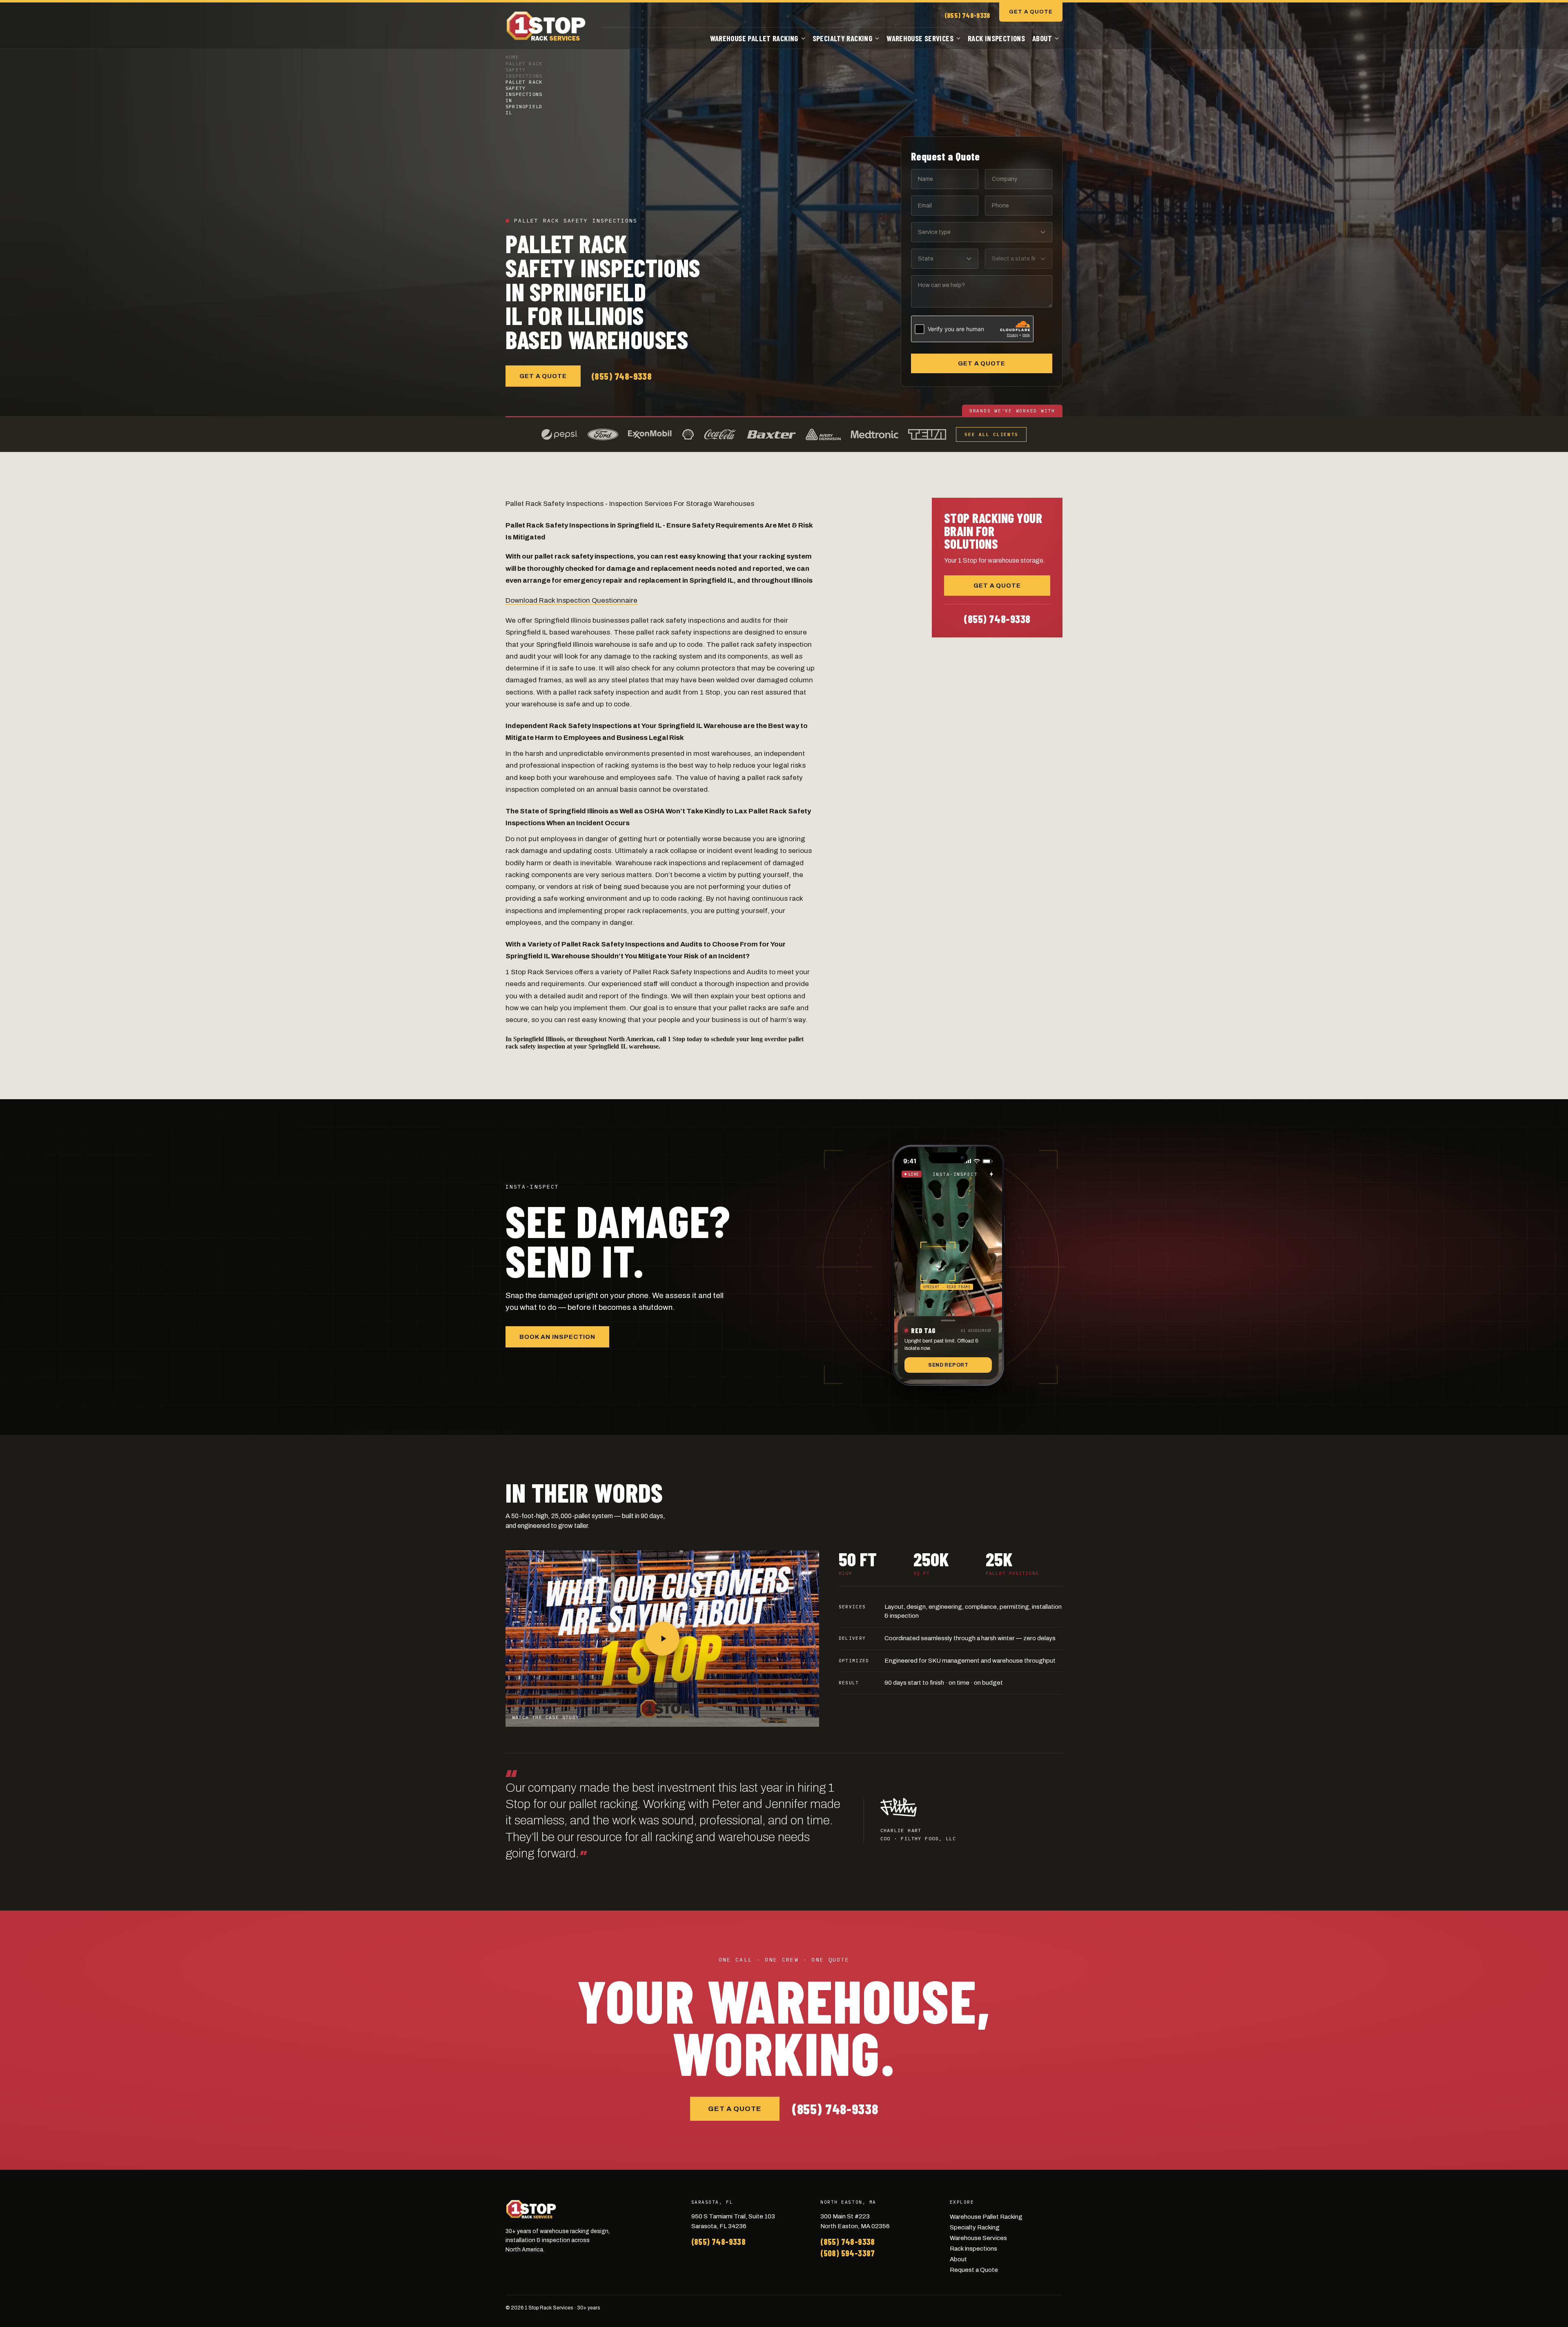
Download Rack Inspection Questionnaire (571, 600)
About (1042, 38)
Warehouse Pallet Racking (754, 38)
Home (512, 57)
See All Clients (991, 434)
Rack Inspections (996, 38)
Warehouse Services (920, 38)
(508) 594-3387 (848, 2253)
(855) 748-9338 (967, 15)
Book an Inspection (557, 1337)
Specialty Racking (842, 38)
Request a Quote (974, 2270)
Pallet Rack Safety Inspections (524, 70)
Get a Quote (1031, 12)
